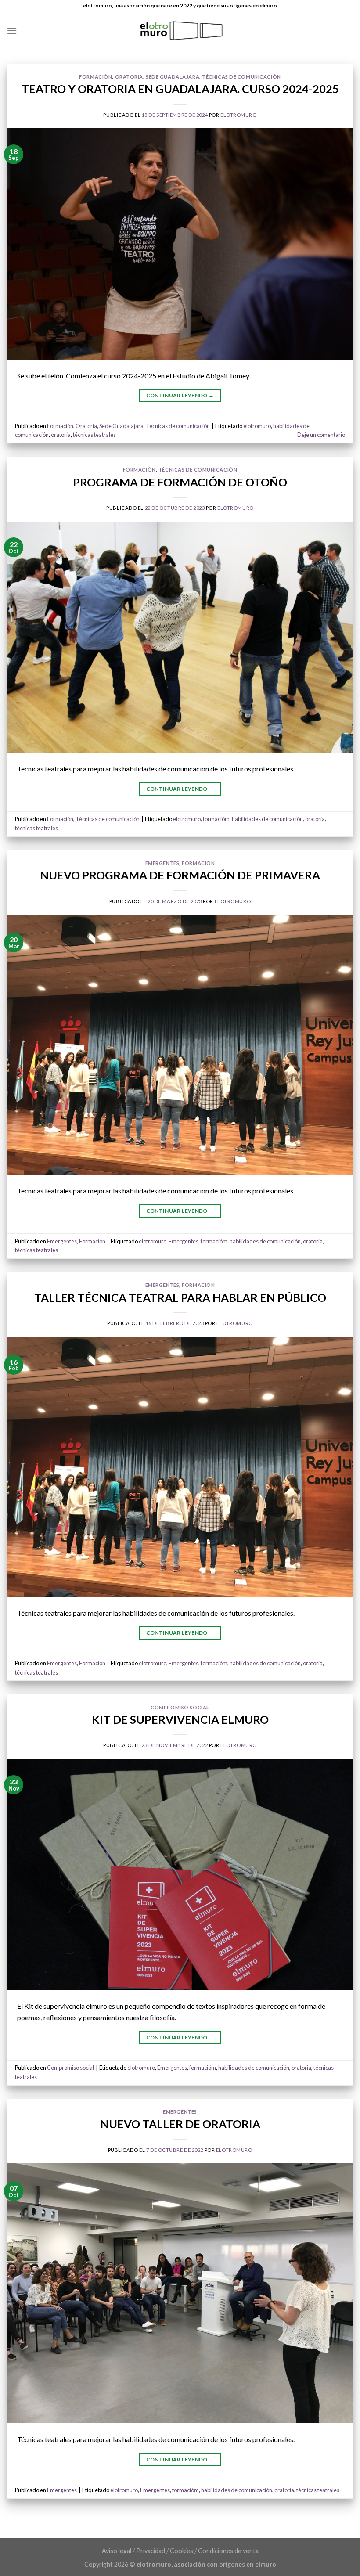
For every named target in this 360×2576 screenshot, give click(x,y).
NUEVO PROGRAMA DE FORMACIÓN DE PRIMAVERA (180, 875)
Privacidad (151, 2551)
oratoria (61, 435)
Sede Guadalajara (173, 77)
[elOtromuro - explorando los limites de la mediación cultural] (180, 31)
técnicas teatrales (94, 435)
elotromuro (239, 115)
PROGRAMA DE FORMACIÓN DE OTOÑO (180, 482)
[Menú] (12, 31)
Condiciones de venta (228, 2551)
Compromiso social (180, 1707)
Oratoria (129, 77)
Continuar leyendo (180, 395)
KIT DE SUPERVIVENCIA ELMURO (180, 1719)
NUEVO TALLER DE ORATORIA (180, 2124)
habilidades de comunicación (267, 819)
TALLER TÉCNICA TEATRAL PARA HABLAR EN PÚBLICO (180, 1297)
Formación (95, 77)
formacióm (216, 819)
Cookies (182, 2551)
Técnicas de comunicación (241, 77)
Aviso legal (117, 2551)
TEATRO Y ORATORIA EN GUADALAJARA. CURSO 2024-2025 (180, 89)
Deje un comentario (321, 435)
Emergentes (162, 863)
